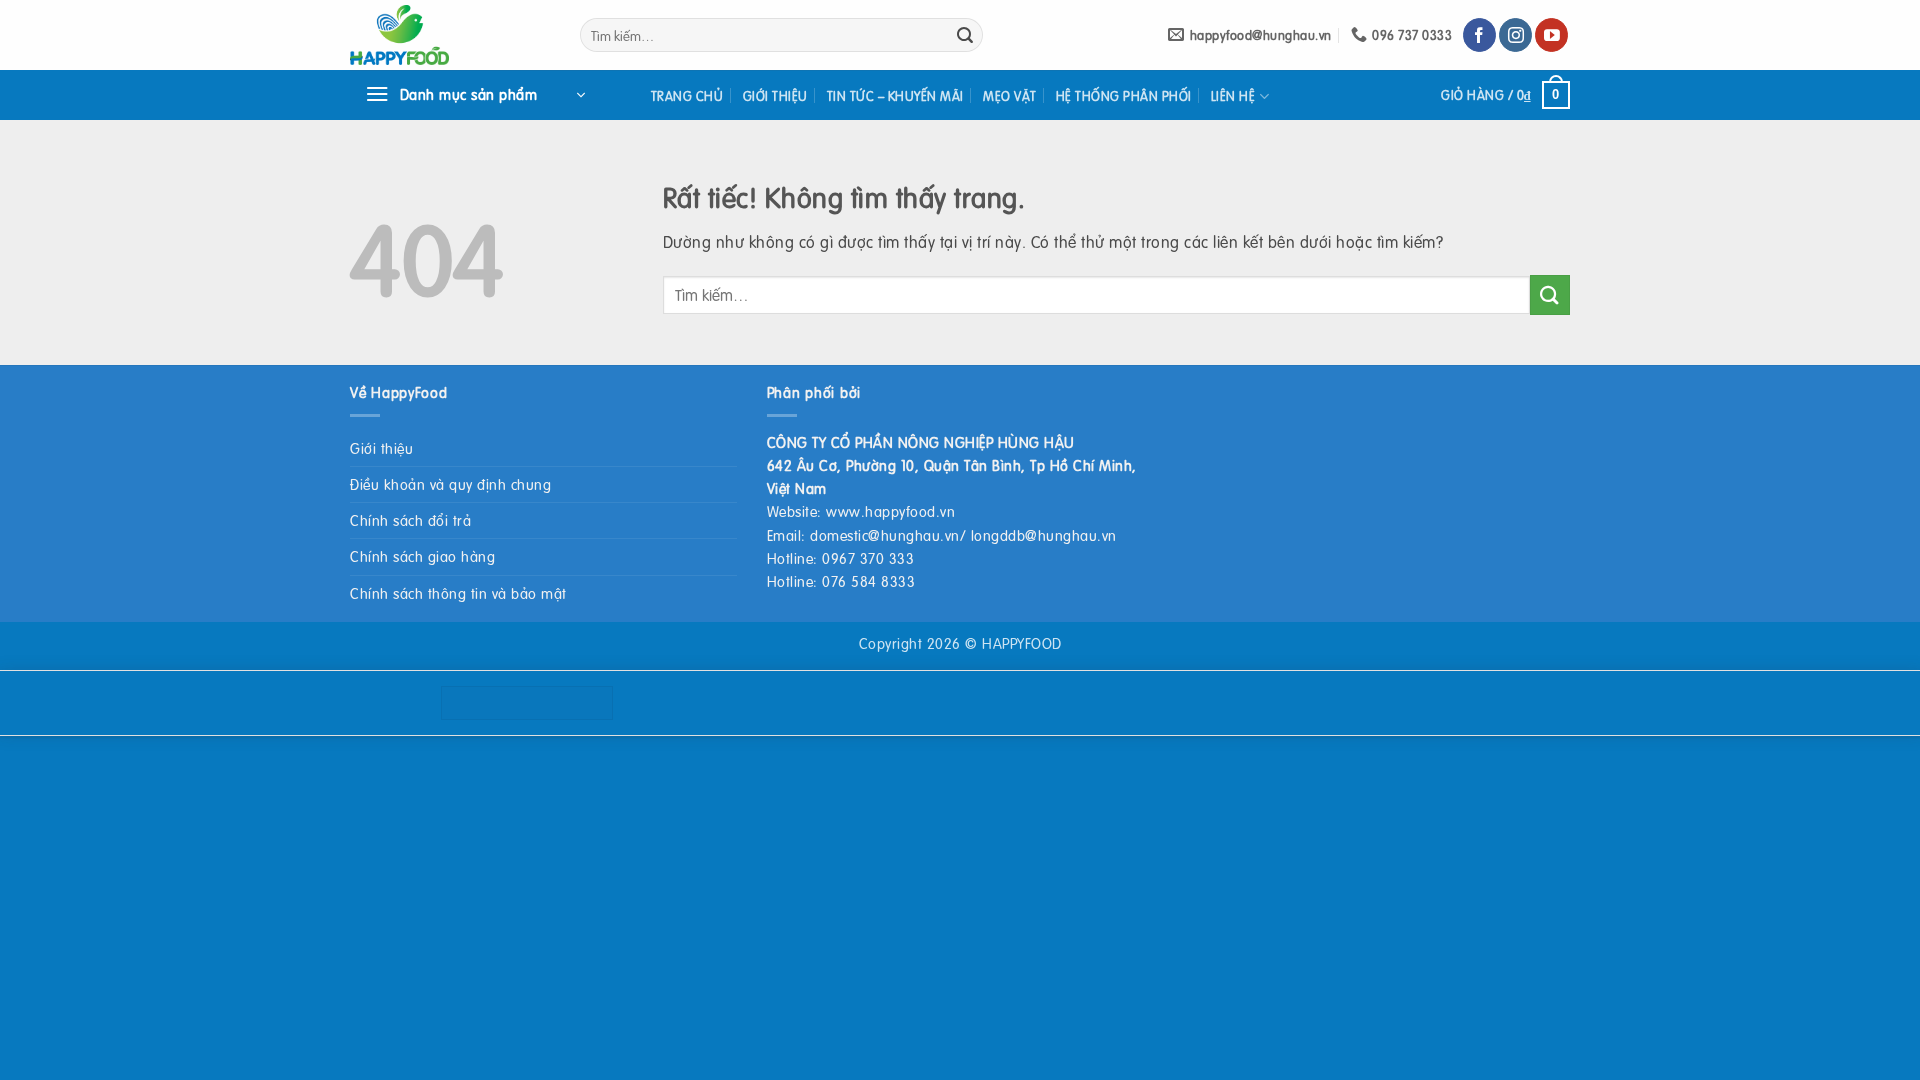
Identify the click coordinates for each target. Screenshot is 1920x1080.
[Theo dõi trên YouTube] (1551, 35)
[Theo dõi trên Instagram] (1515, 35)
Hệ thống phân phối (1124, 96)
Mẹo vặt (1010, 96)
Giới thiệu (775, 96)
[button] (475, 95)
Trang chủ (687, 96)
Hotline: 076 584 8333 (841, 581)
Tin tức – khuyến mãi (895, 96)
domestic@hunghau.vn (885, 535)
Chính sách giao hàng (422, 556)
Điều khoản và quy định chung (450, 484)
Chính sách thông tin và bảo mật (458, 593)
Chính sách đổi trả (410, 520)
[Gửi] (965, 35)
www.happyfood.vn (890, 511)
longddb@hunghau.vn (1044, 535)
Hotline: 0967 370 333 (841, 558)
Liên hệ (1233, 96)
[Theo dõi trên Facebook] (1479, 35)
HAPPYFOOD (1022, 643)
